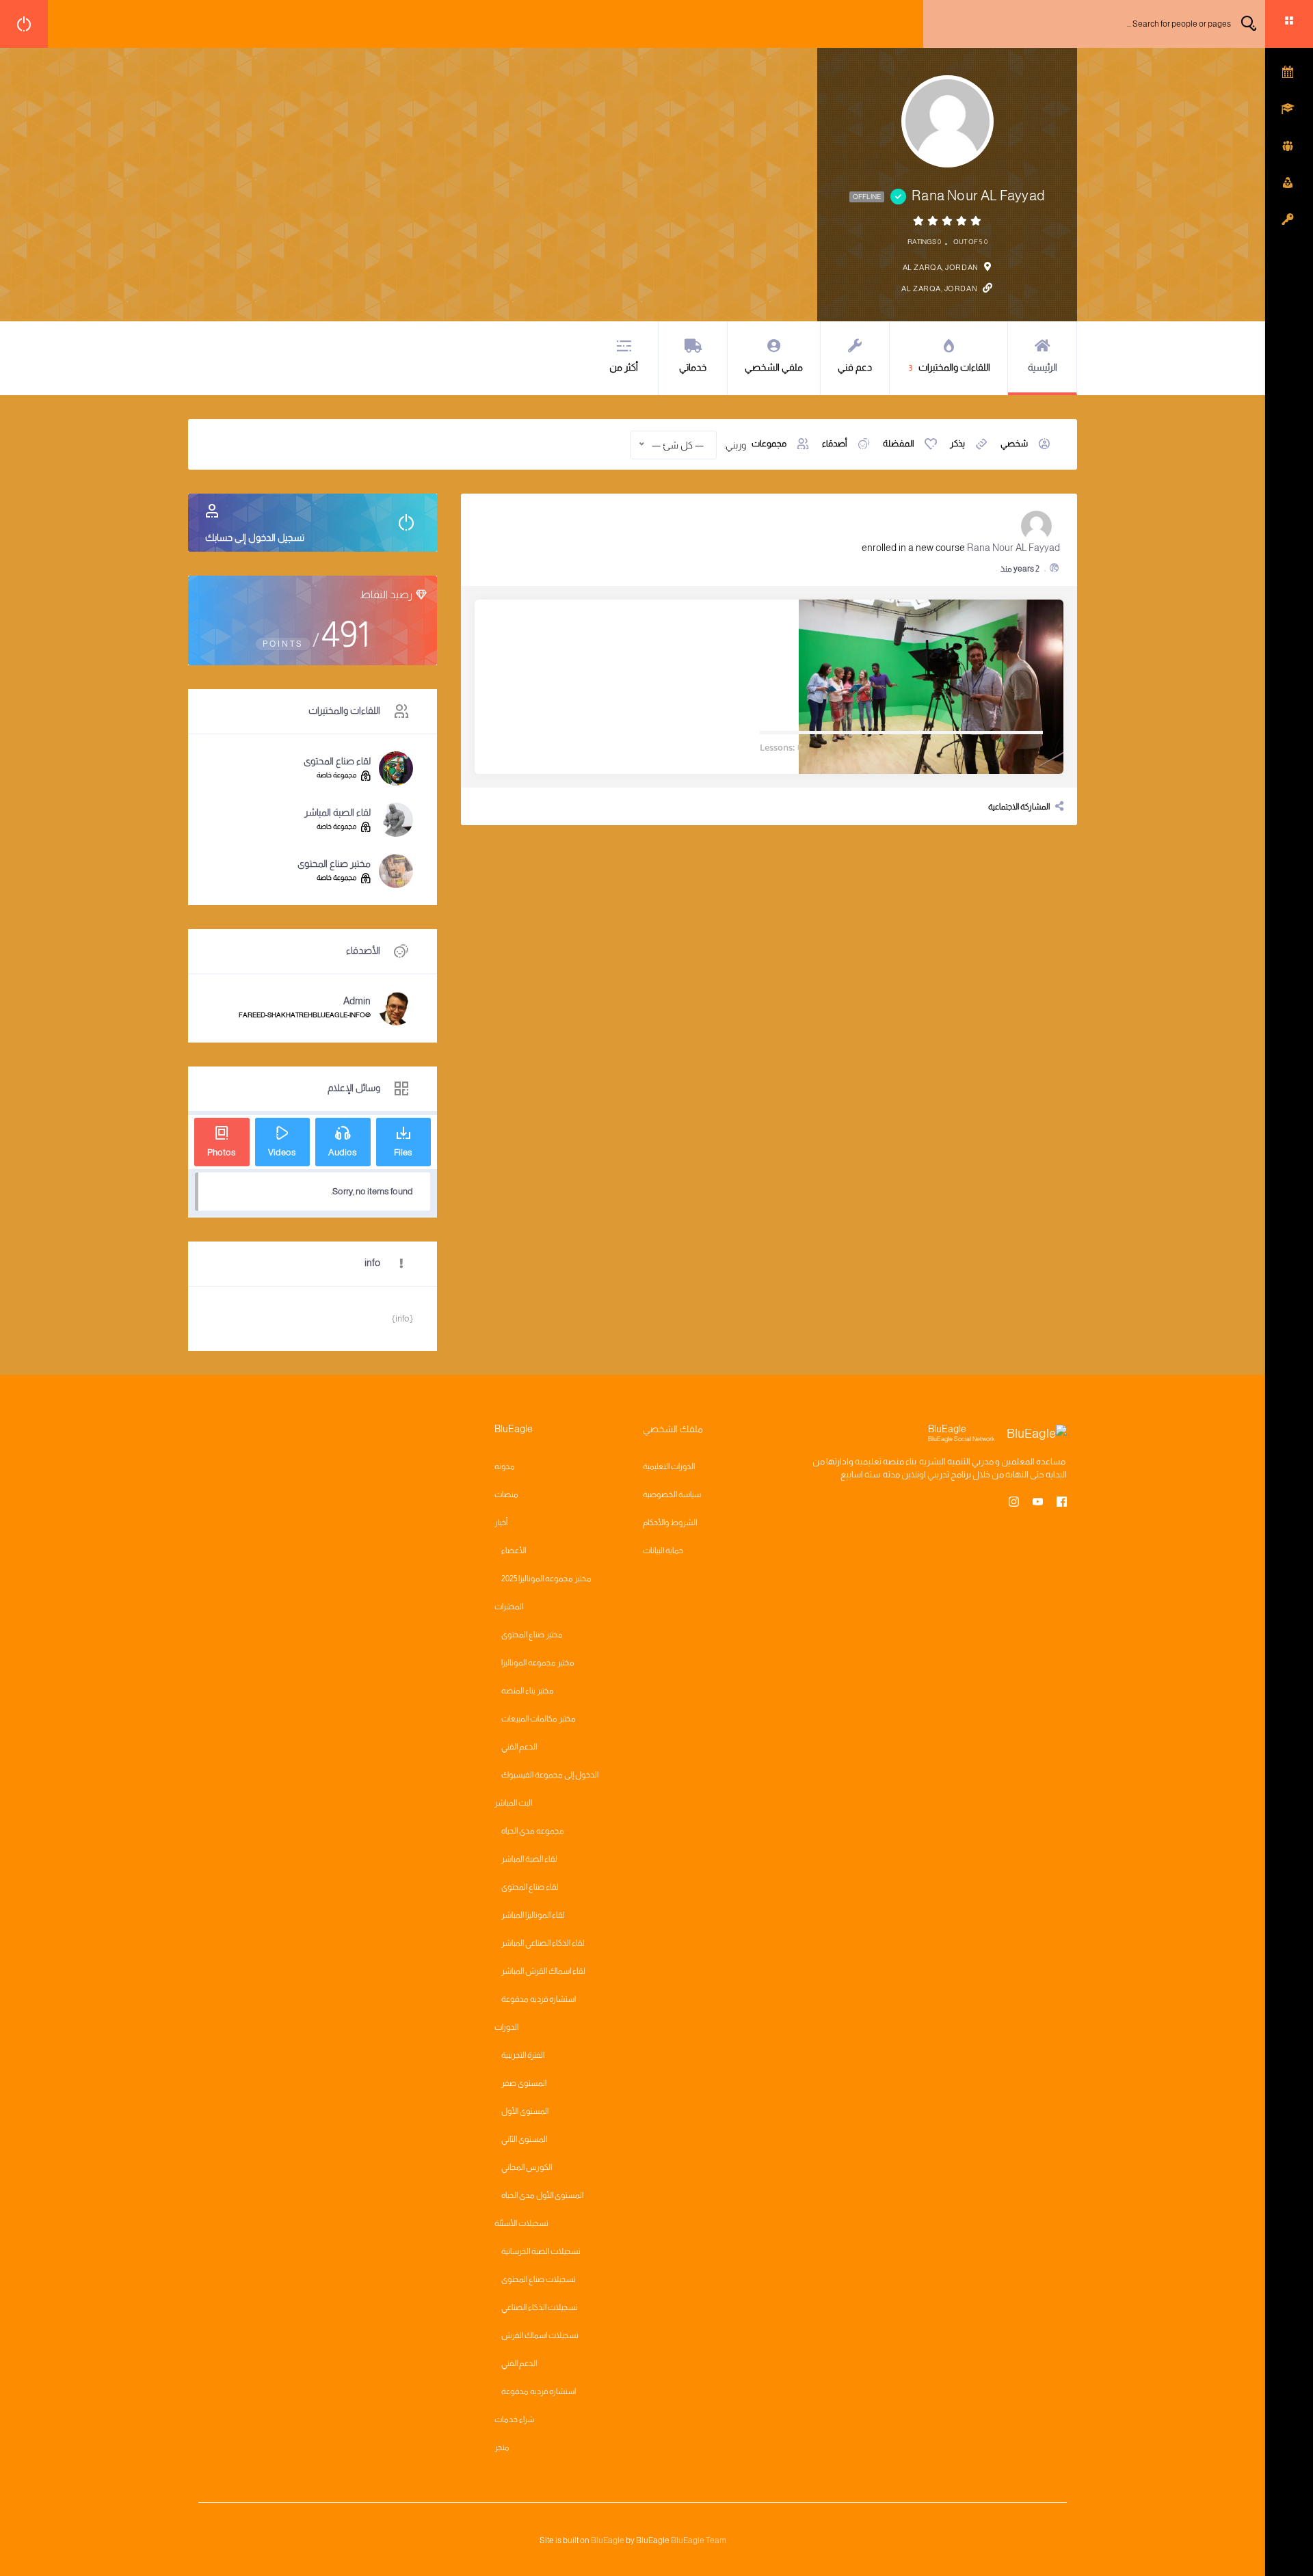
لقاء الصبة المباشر (337, 812)
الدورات (506, 2027)
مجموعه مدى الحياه (533, 1831)
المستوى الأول (525, 2111)
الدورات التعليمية (669, 1466)
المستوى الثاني (524, 2139)
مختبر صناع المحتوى (334, 863)
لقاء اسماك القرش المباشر (543, 1971)
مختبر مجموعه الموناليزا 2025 (546, 1579)
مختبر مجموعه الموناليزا (538, 1663)
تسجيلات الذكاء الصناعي (540, 2307)
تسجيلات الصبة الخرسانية (541, 2251)
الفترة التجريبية (523, 2055)
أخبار (501, 1522)
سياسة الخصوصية (672, 1494)
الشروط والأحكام (670, 1522)
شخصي (1014, 443)
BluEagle (608, 2540)
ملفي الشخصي (774, 367)
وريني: (735, 445)
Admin (357, 1001)
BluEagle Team (699, 2540)
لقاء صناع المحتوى (337, 761)
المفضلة (899, 443)
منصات (506, 1494)
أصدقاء (835, 443)
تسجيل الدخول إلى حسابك (255, 537)
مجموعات (769, 443)
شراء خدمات (514, 2419)
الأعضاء (514, 1551)
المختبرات (509, 1607)
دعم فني (855, 367)
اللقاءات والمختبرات (950, 367)
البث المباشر (513, 1803)
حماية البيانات (663, 1551)
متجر (502, 2447)
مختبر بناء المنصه (528, 1691)
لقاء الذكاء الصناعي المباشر (543, 1943)
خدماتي (693, 367)
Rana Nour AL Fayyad (1013, 548)
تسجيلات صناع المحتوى (539, 2279)
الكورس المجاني (527, 2167)
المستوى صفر (524, 2083)
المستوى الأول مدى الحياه (542, 2195)
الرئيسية (1043, 367)
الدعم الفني (519, 1747)
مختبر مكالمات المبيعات (539, 1719)
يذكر (957, 443)
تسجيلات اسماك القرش (540, 2335)
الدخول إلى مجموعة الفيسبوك (550, 1775)
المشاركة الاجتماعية (1019, 807)
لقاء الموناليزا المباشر (533, 1915)
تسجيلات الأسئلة (521, 2223)
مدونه (505, 1466)
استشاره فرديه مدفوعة (539, 1999)
